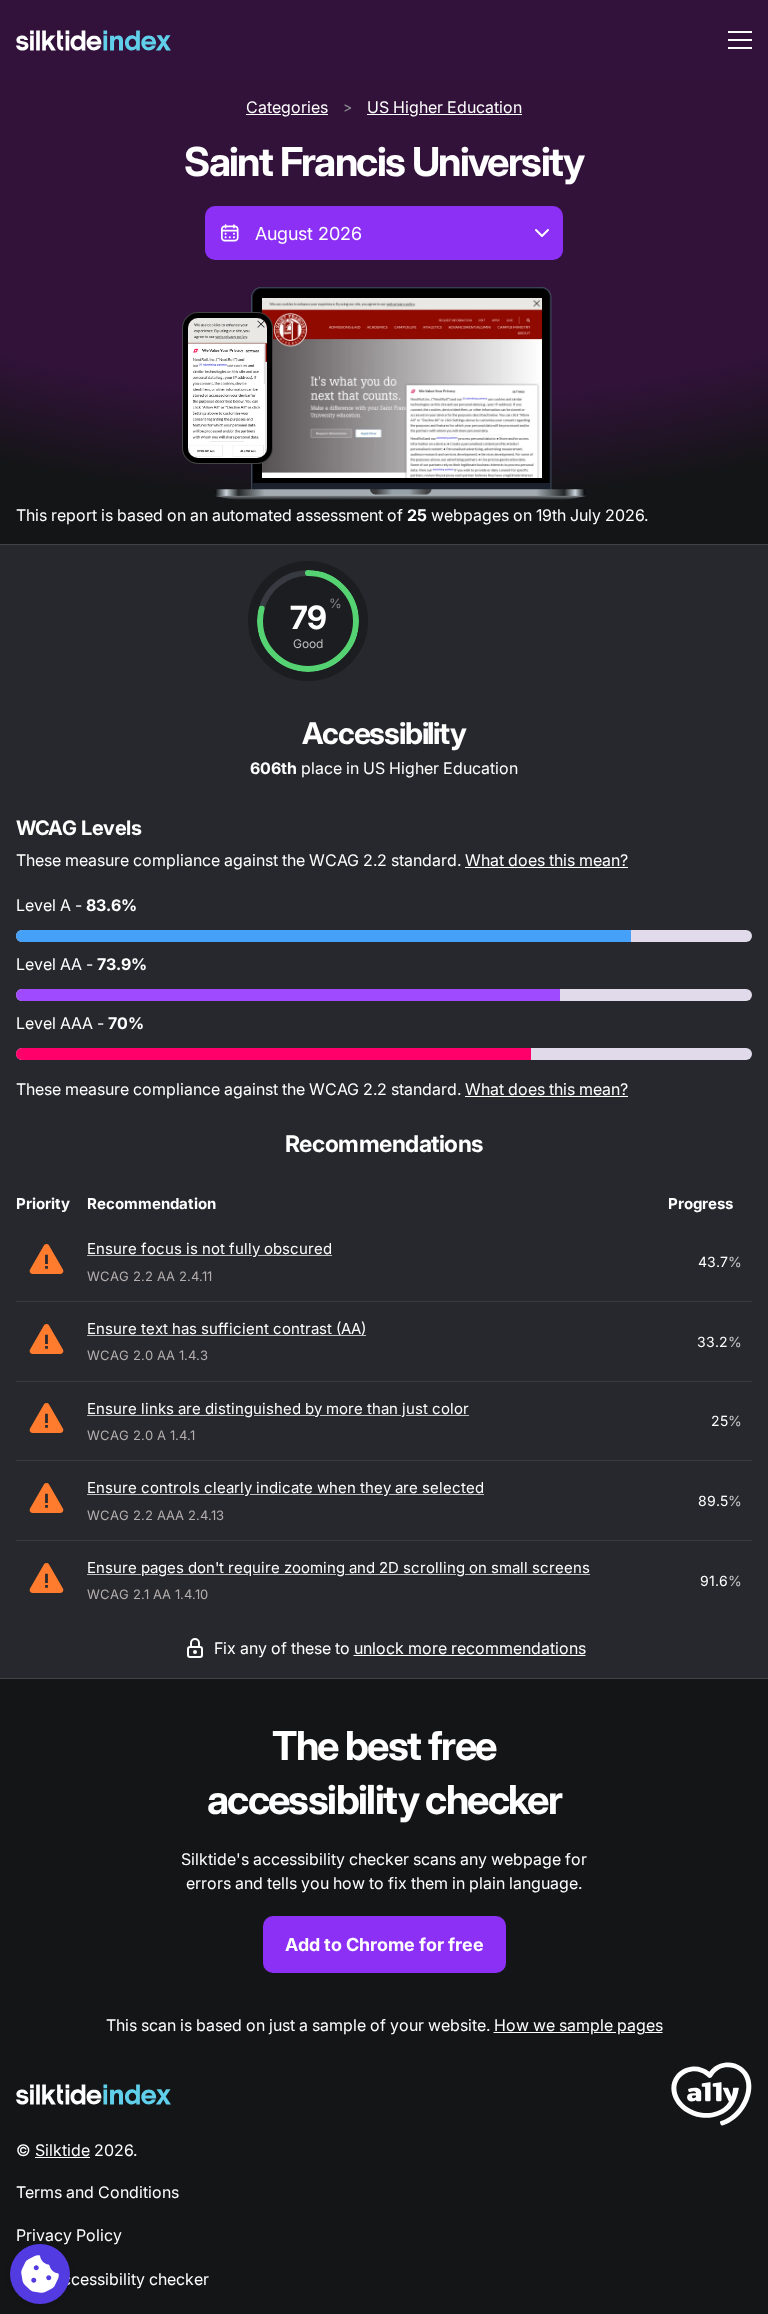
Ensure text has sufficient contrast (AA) (226, 1328)
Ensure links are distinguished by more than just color (278, 1408)
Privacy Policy (69, 2235)
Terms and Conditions (97, 2192)
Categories (287, 107)
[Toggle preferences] (40, 2274)
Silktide (62, 2150)
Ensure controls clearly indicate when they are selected (285, 1487)
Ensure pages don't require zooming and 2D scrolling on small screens (338, 1567)
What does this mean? (546, 860)
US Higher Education (444, 107)
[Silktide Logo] (93, 2094)
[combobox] (384, 233)
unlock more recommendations (470, 1648)
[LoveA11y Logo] (711, 2097)
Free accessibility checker (112, 2279)
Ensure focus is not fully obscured (209, 1248)
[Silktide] (93, 40)
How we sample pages (578, 2025)
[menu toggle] (740, 40)
